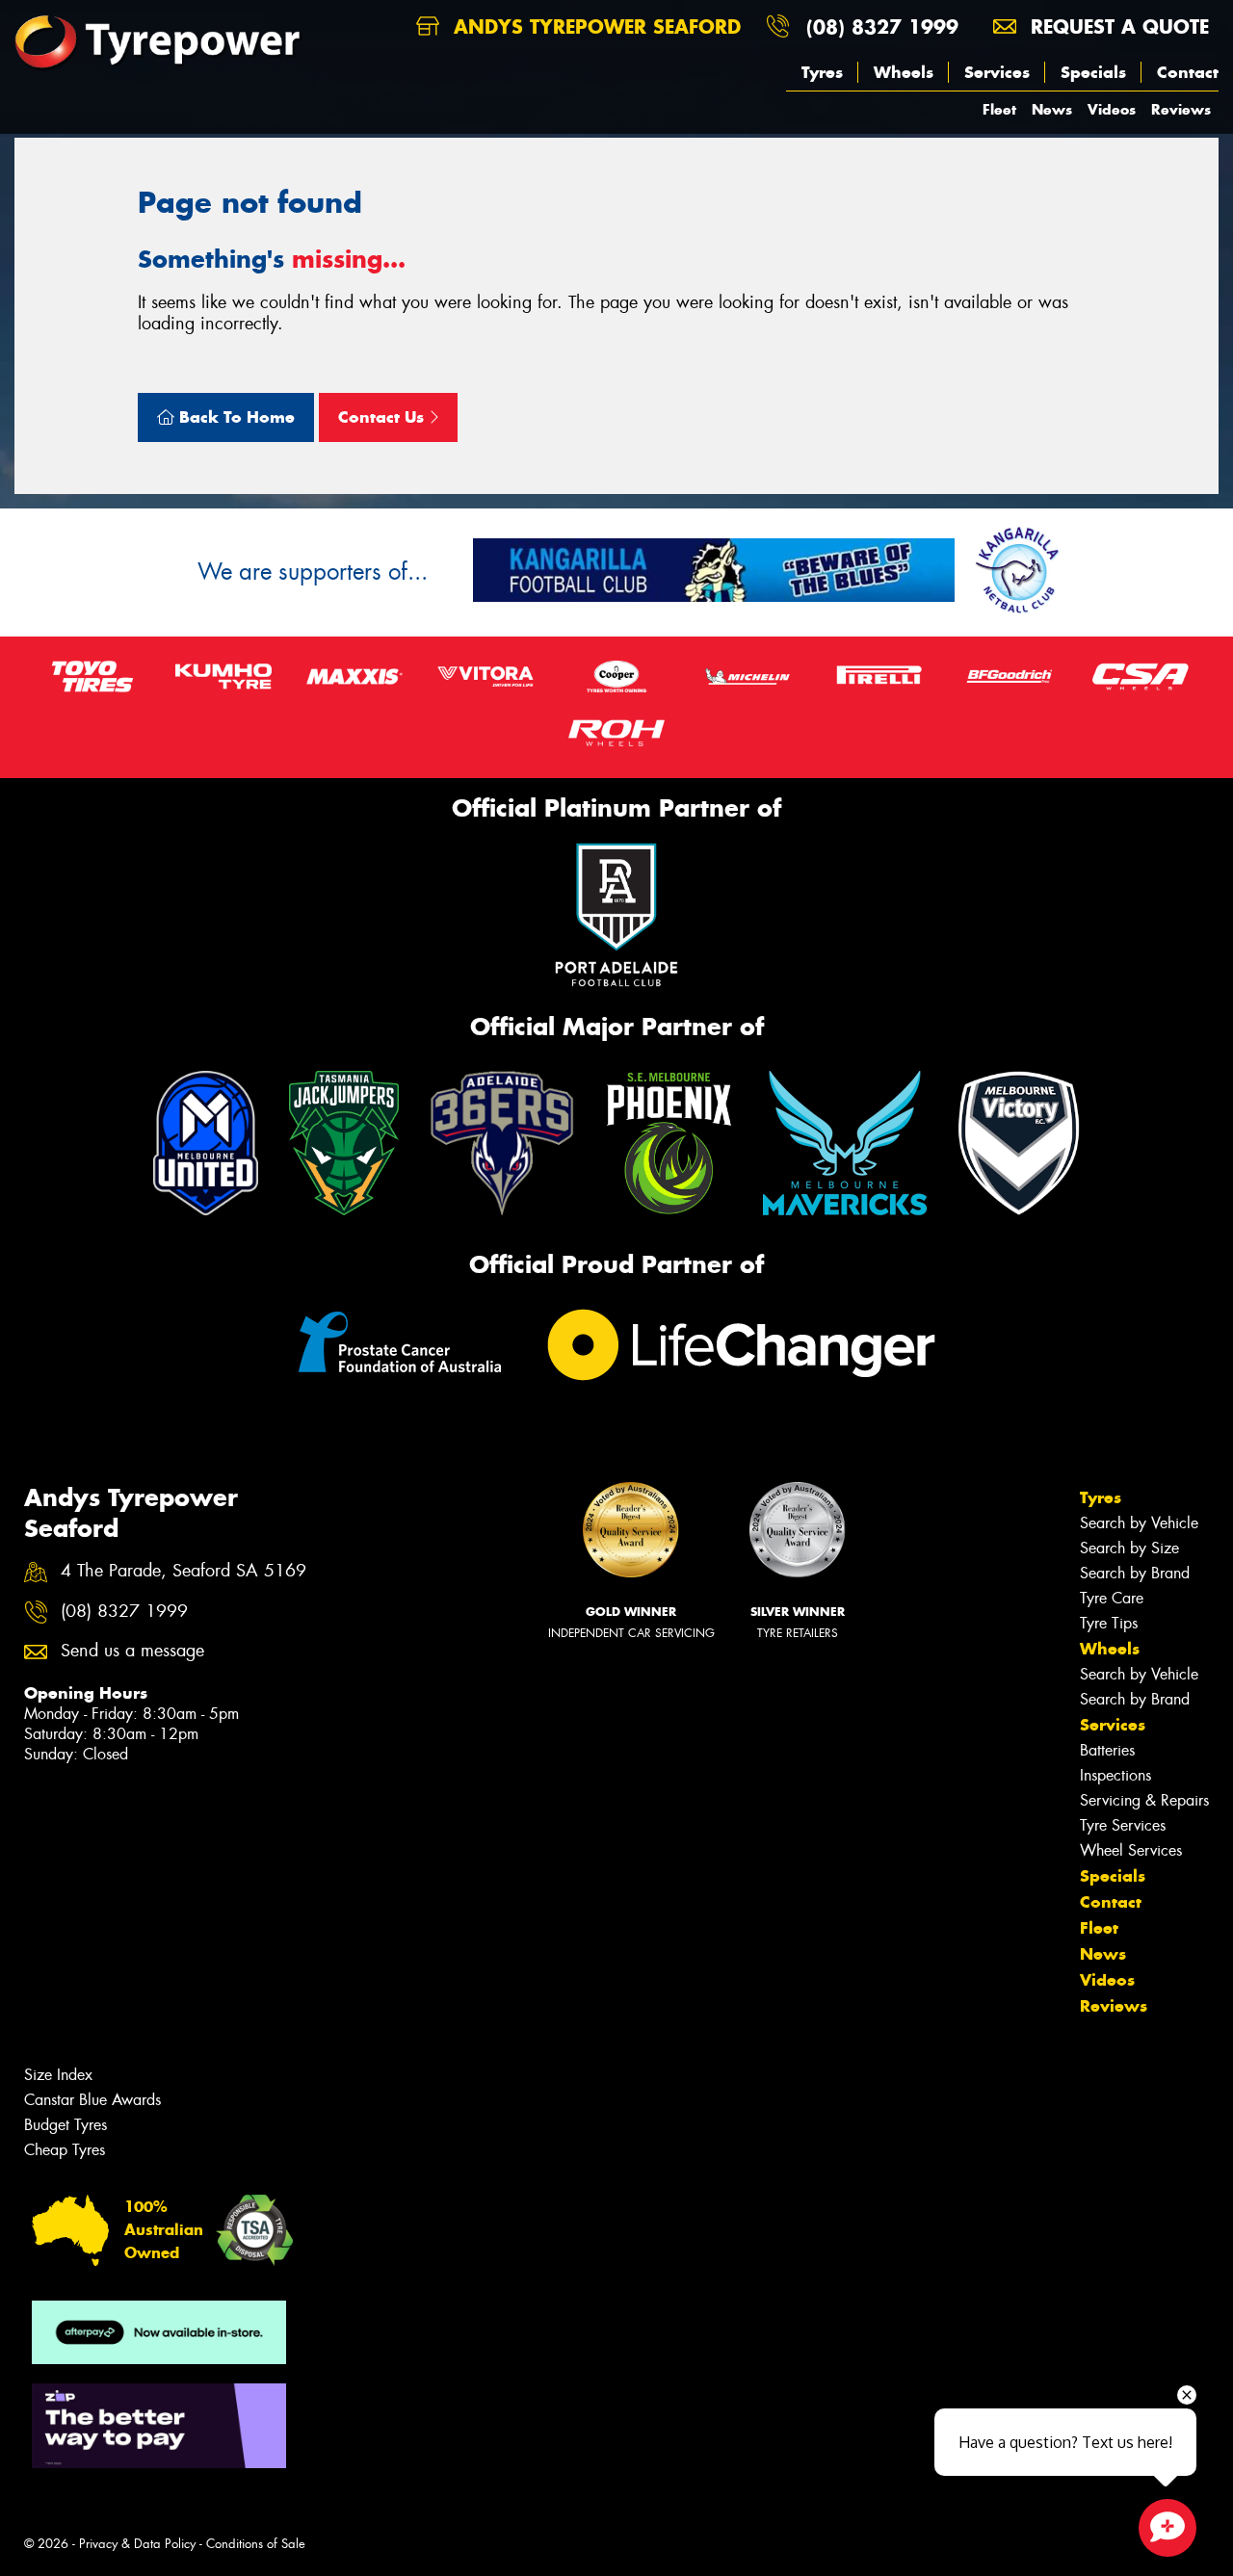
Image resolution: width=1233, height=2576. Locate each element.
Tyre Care (1112, 1598)
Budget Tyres (66, 2125)
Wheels (904, 72)
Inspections (1115, 1775)
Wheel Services (1131, 1850)
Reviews (1181, 109)
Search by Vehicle (1139, 1523)
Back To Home (235, 417)
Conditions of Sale (256, 2544)
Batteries (1107, 1750)
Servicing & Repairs (1144, 1800)
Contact (1188, 72)
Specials (1093, 72)
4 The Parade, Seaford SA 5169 (184, 1571)
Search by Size (1129, 1548)
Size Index (58, 2075)
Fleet (999, 109)
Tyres (822, 72)
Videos (1112, 109)
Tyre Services (1123, 1825)
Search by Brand (1135, 1573)
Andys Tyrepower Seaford (594, 26)
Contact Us (383, 417)
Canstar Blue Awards (92, 2100)
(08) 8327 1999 (882, 26)
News (1052, 109)
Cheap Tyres (65, 2150)
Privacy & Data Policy (137, 2544)
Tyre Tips (1109, 1623)
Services (997, 72)
